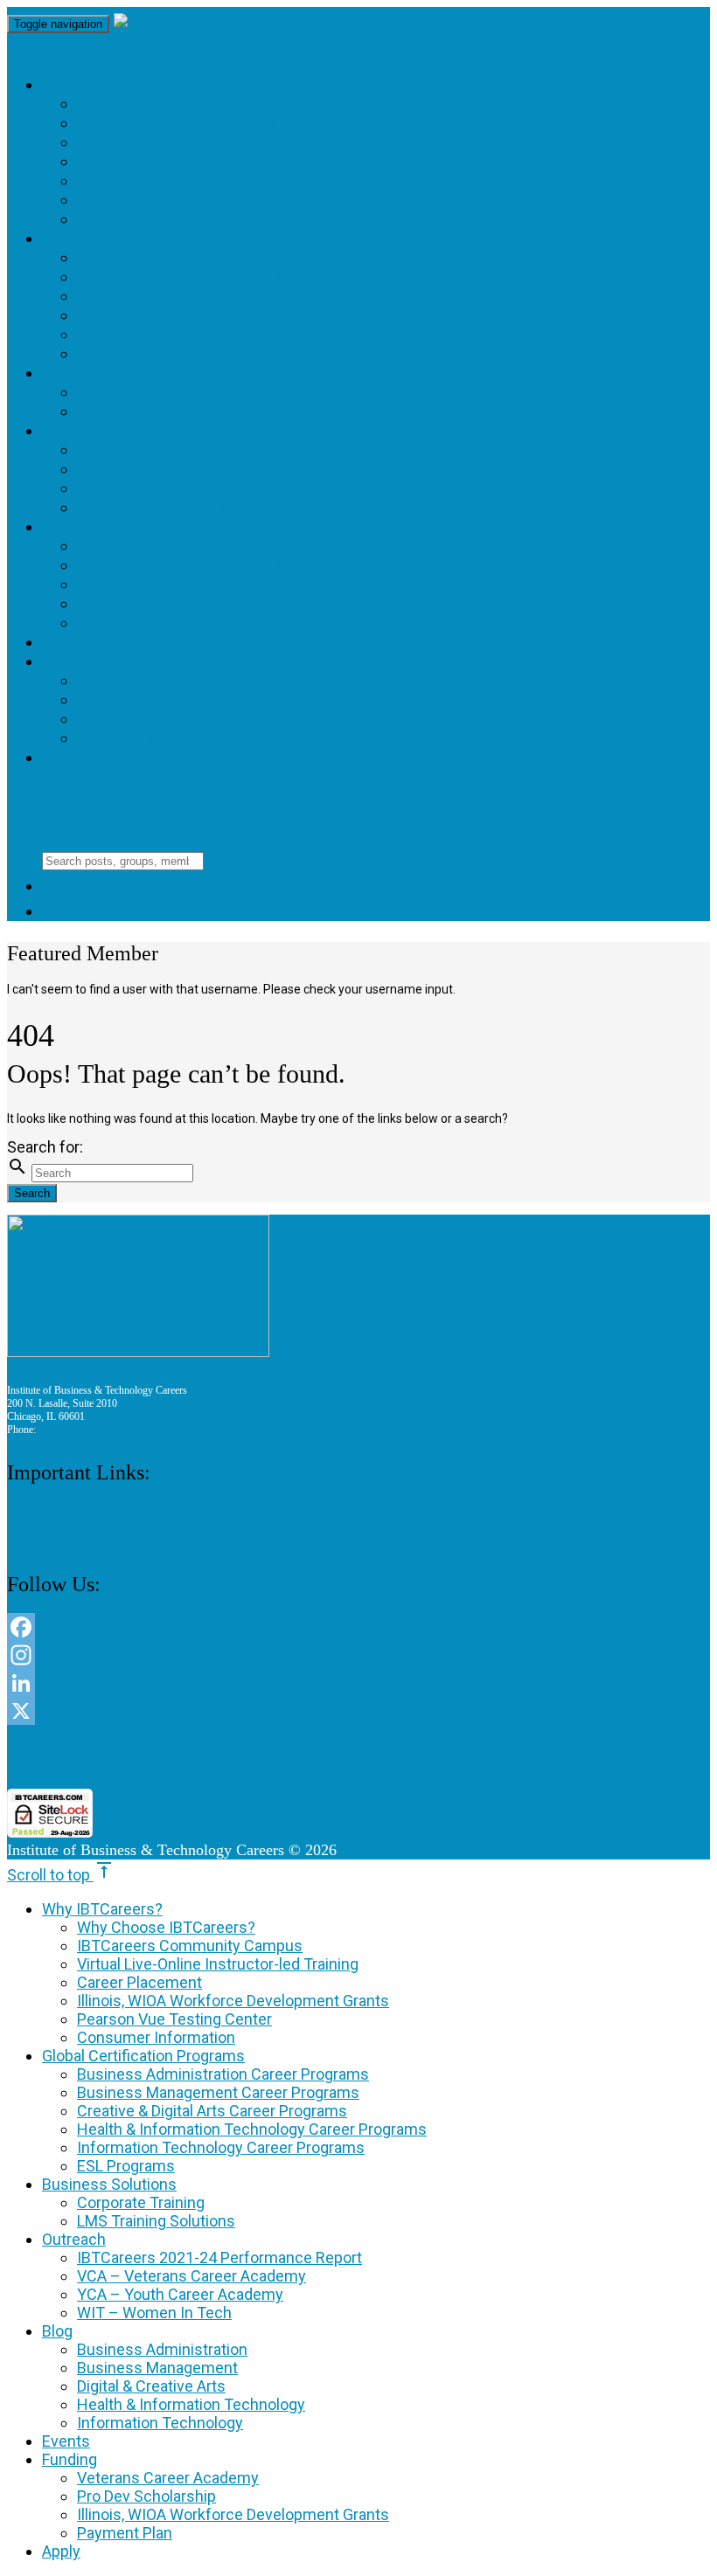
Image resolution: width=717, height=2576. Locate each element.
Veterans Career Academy (202, 680)
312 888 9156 (67, 1430)
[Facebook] (358, 1627)
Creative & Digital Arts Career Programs (270, 296)
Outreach (88, 430)
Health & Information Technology (240, 603)
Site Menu (65, 798)
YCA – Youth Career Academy (213, 488)
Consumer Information (184, 219)
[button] (358, 1757)
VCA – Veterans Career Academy (228, 469)
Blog (65, 526)
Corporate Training (170, 392)
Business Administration (191, 546)
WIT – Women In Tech (170, 507)
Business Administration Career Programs (276, 257)
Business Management (181, 565)
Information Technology (195, 623)
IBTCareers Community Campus (221, 123)
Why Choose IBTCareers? (191, 104)
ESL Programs (141, 353)
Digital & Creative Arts (185, 584)
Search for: (45, 1147)
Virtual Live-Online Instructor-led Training (286, 142)
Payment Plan (141, 738)
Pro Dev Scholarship (174, 699)
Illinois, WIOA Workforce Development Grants (296, 180)
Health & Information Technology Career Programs (324, 315)
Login (81, 911)
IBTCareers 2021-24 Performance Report (260, 450)
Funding (80, 661)
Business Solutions (132, 373)
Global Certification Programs (190, 238)
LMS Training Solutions (187, 411)
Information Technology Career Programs (280, 334)
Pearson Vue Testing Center (209, 200)
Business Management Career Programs (265, 277)
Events (75, 642)
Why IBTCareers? (119, 84)
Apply (68, 757)
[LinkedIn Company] (358, 1683)
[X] (358, 1711)
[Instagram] (358, 1655)
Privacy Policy (37, 1528)
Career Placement (164, 161)
